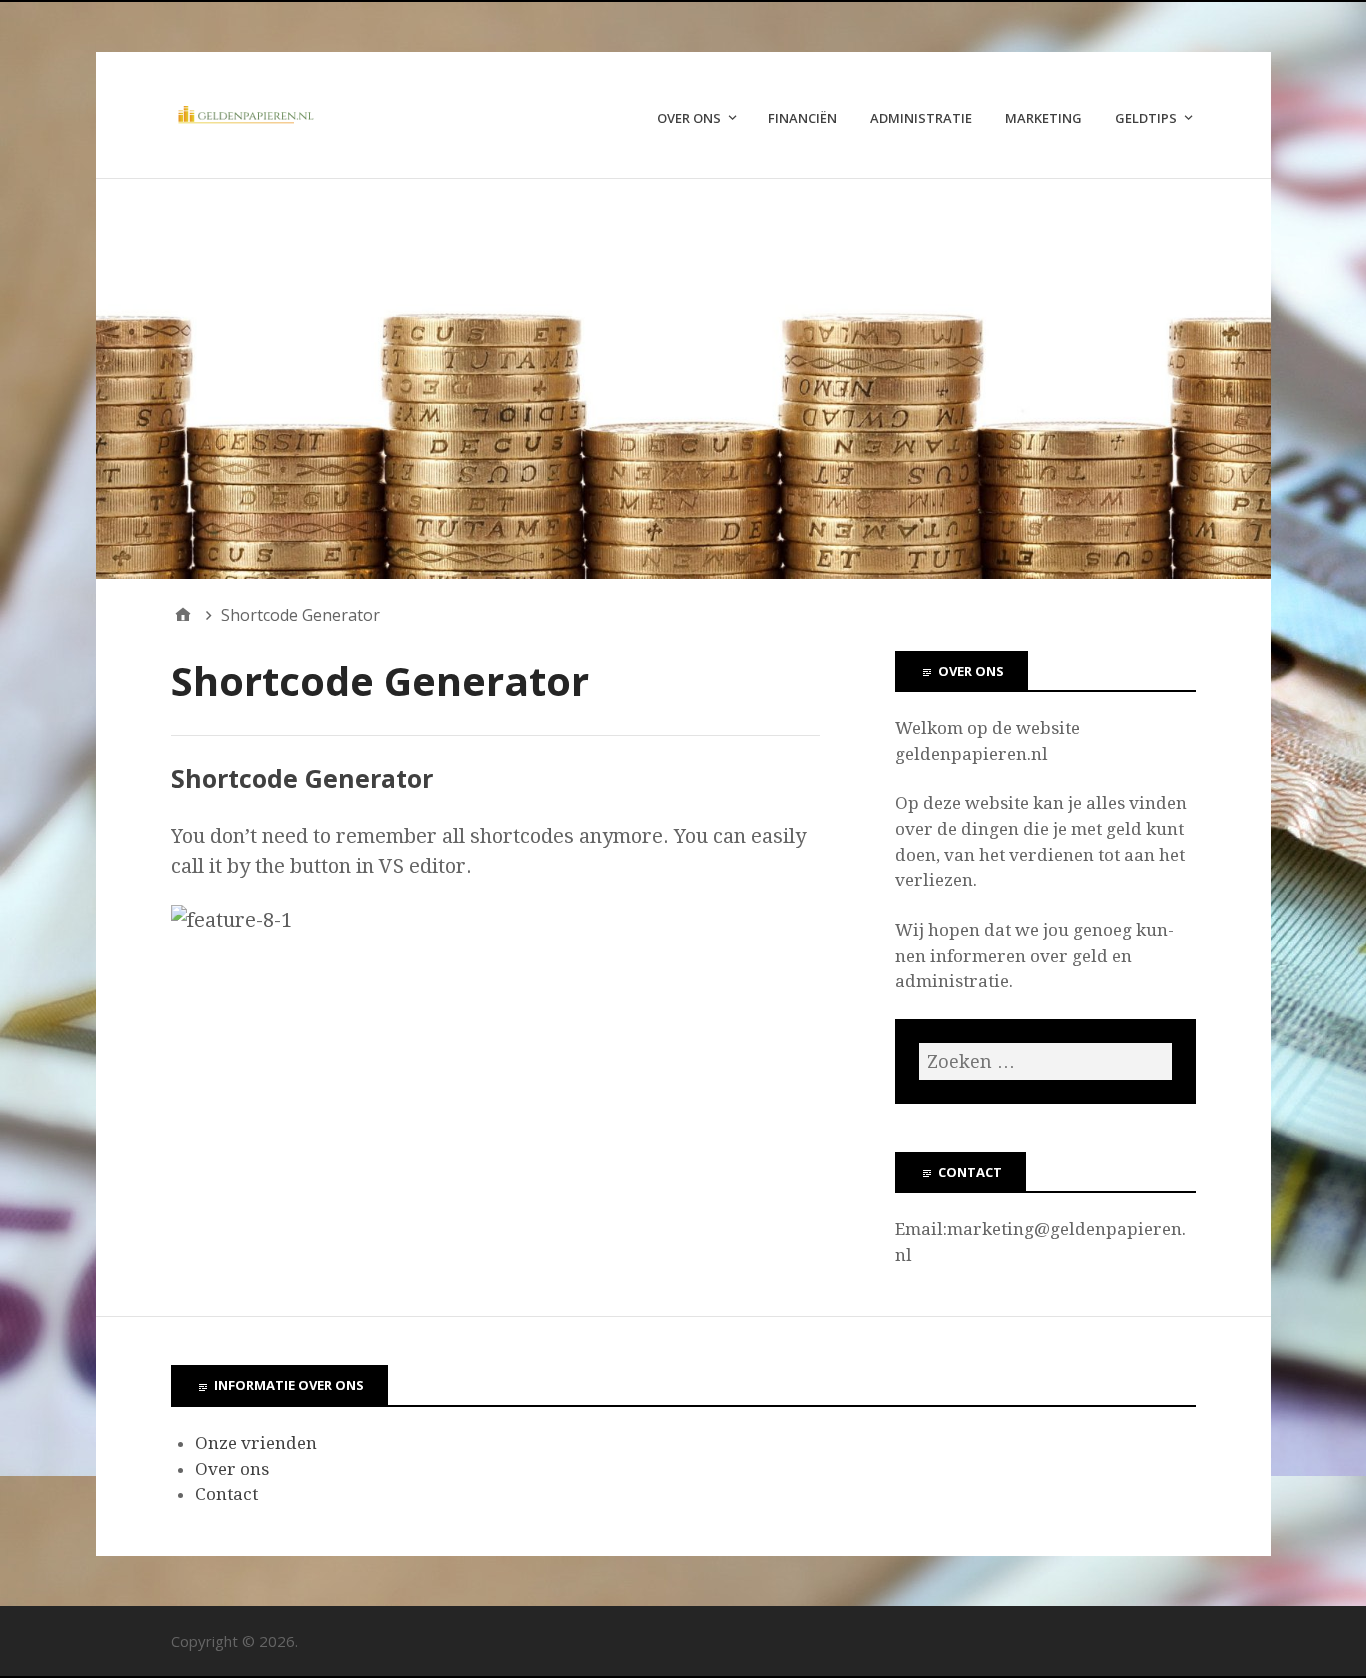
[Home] (183, 615)
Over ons (689, 118)
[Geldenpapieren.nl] (683, 379)
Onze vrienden (256, 1443)
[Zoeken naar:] (1045, 1061)
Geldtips (1146, 118)
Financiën (802, 118)
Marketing (1043, 118)
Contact (226, 1494)
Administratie (921, 118)
